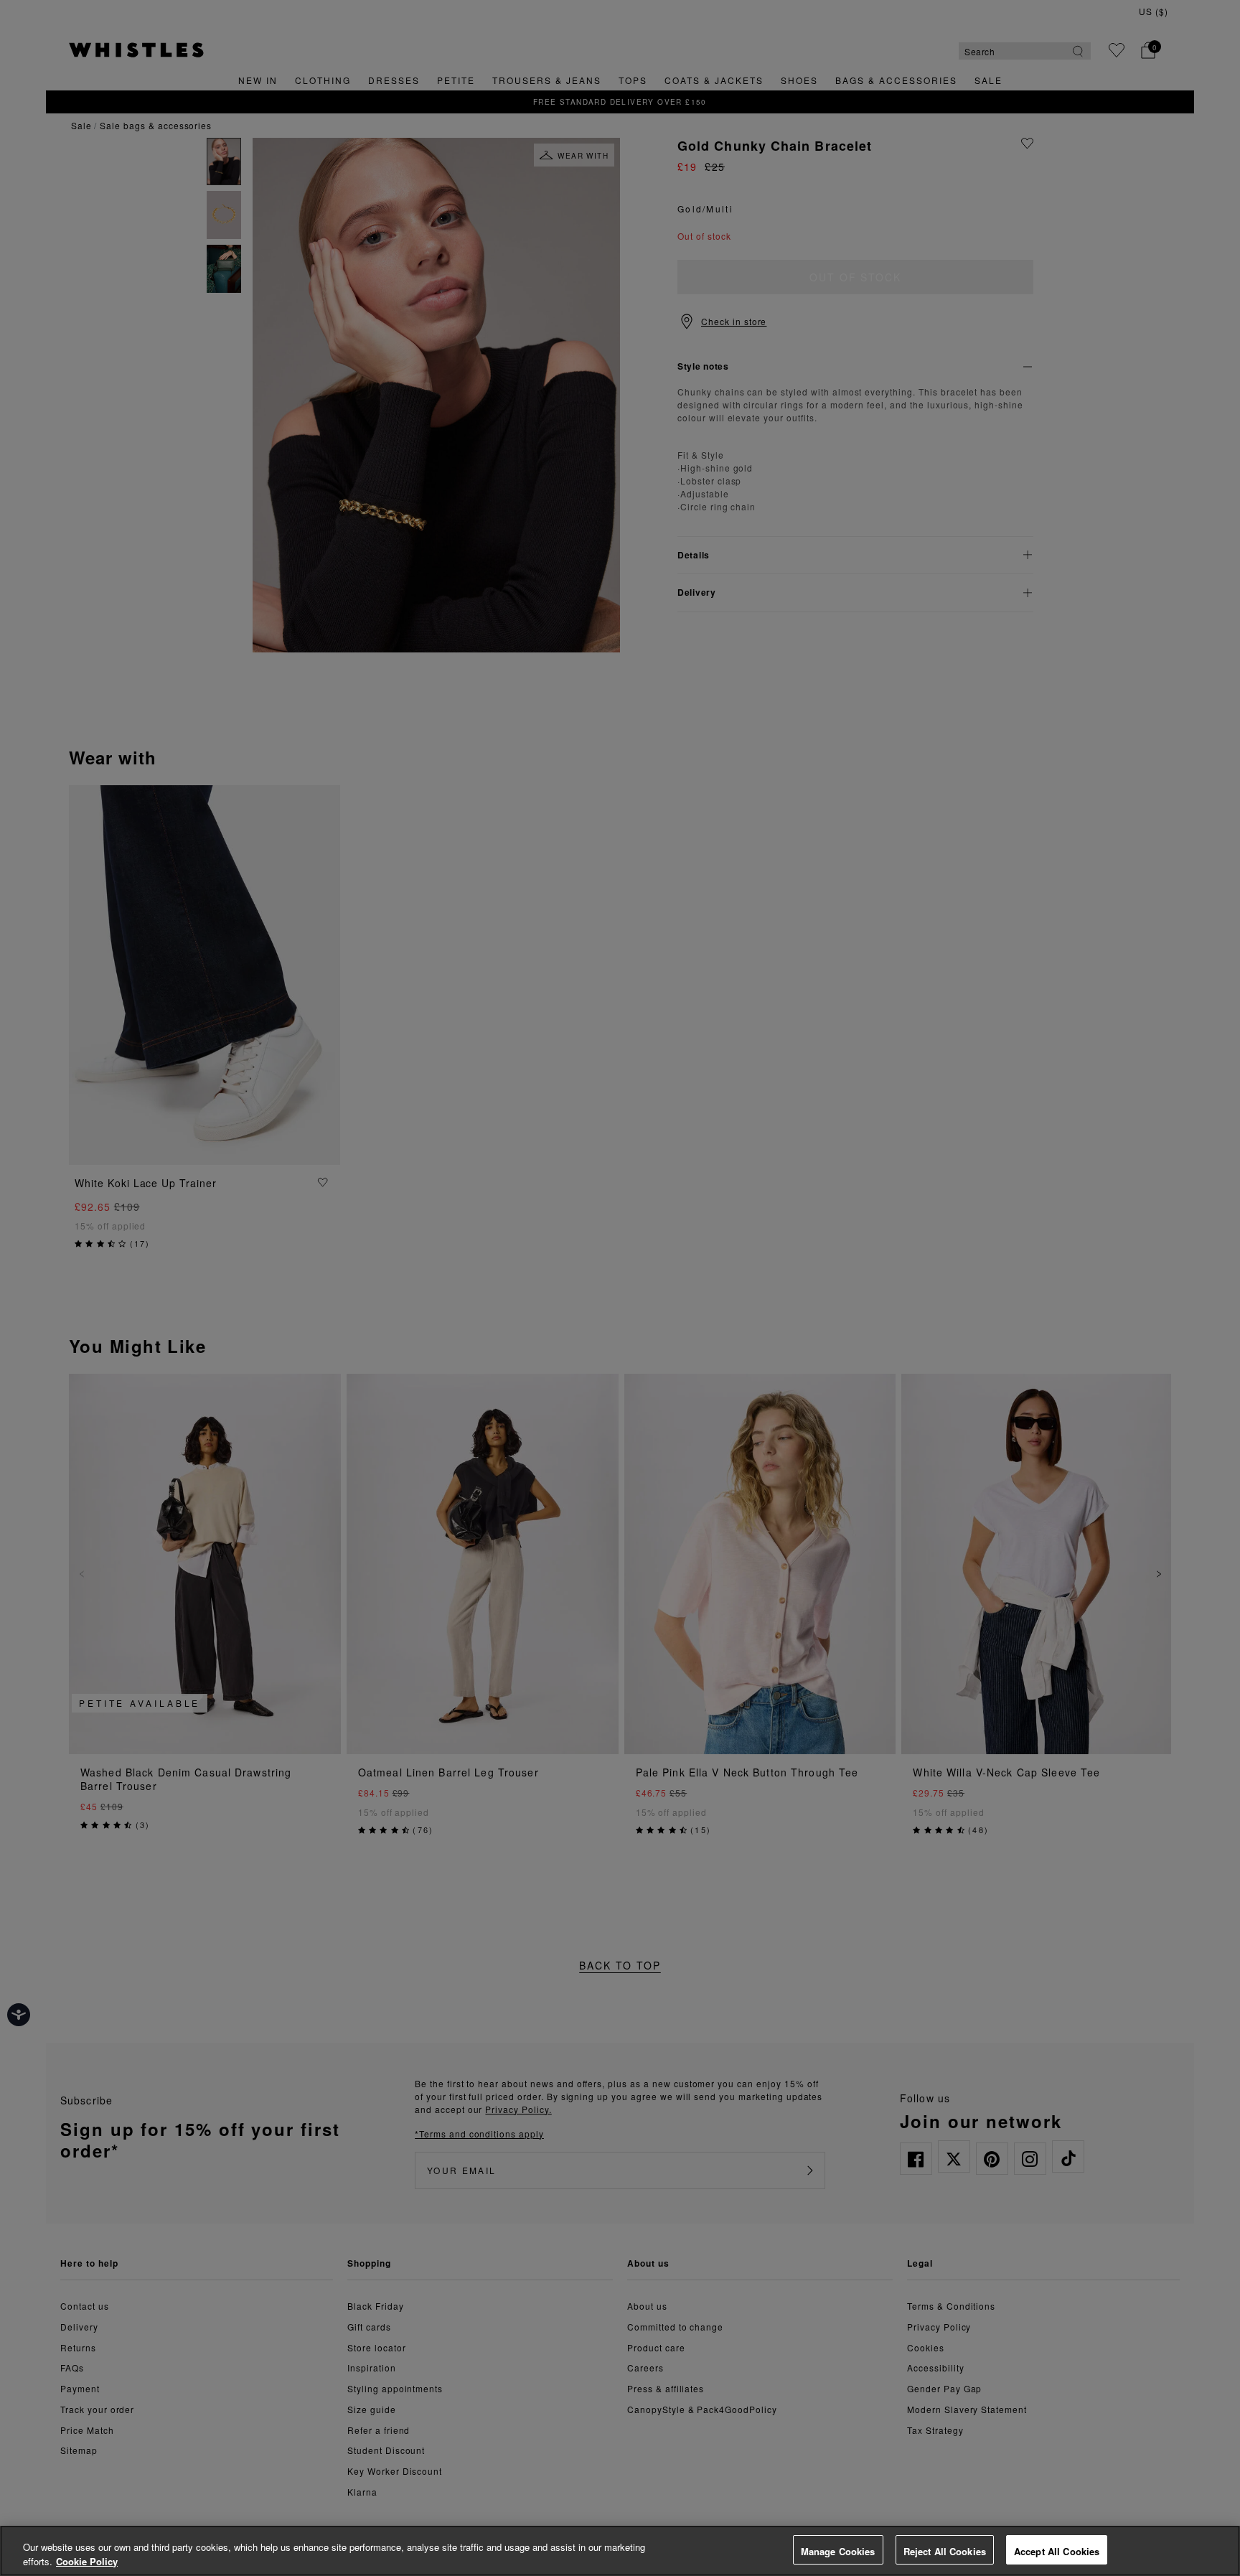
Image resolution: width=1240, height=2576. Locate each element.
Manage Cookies (838, 2551)
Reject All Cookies (945, 2551)
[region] (620, 2551)
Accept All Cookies (1057, 2551)
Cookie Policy (87, 2561)
